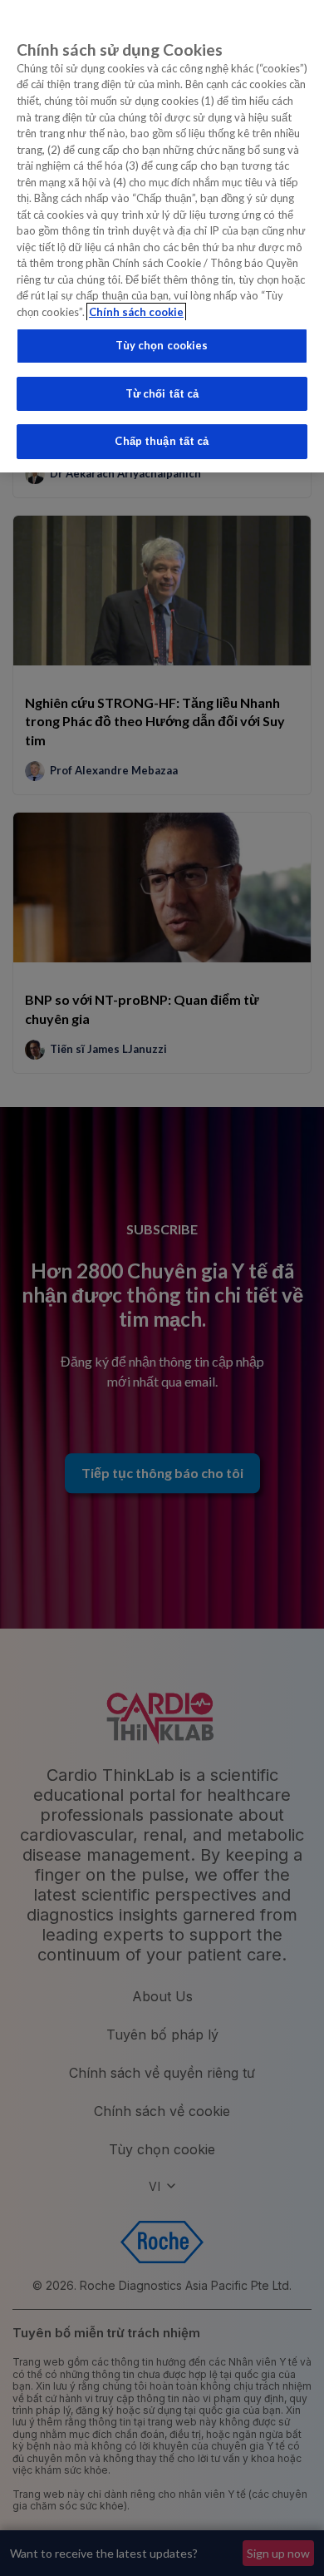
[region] (162, 236)
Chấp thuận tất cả (162, 441)
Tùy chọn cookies (162, 345)
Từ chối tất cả (162, 393)
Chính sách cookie (136, 312)
